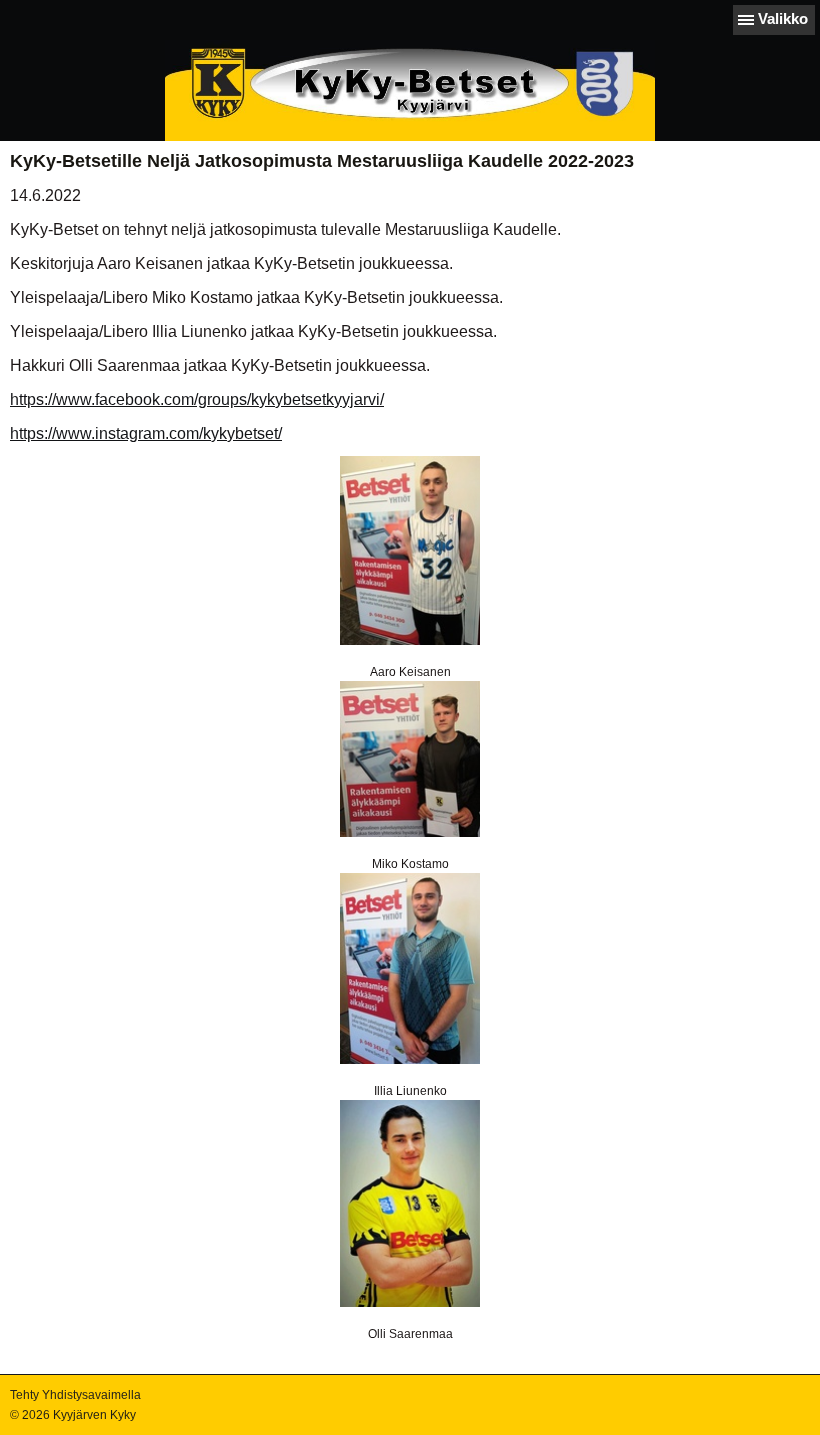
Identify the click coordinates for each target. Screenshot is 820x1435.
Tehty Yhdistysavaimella (75, 1395)
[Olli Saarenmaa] (410, 1203)
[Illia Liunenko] (410, 968)
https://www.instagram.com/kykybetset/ (146, 433)
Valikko (783, 18)
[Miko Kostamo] (410, 759)
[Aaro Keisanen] (410, 550)
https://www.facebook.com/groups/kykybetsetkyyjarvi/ (197, 399)
